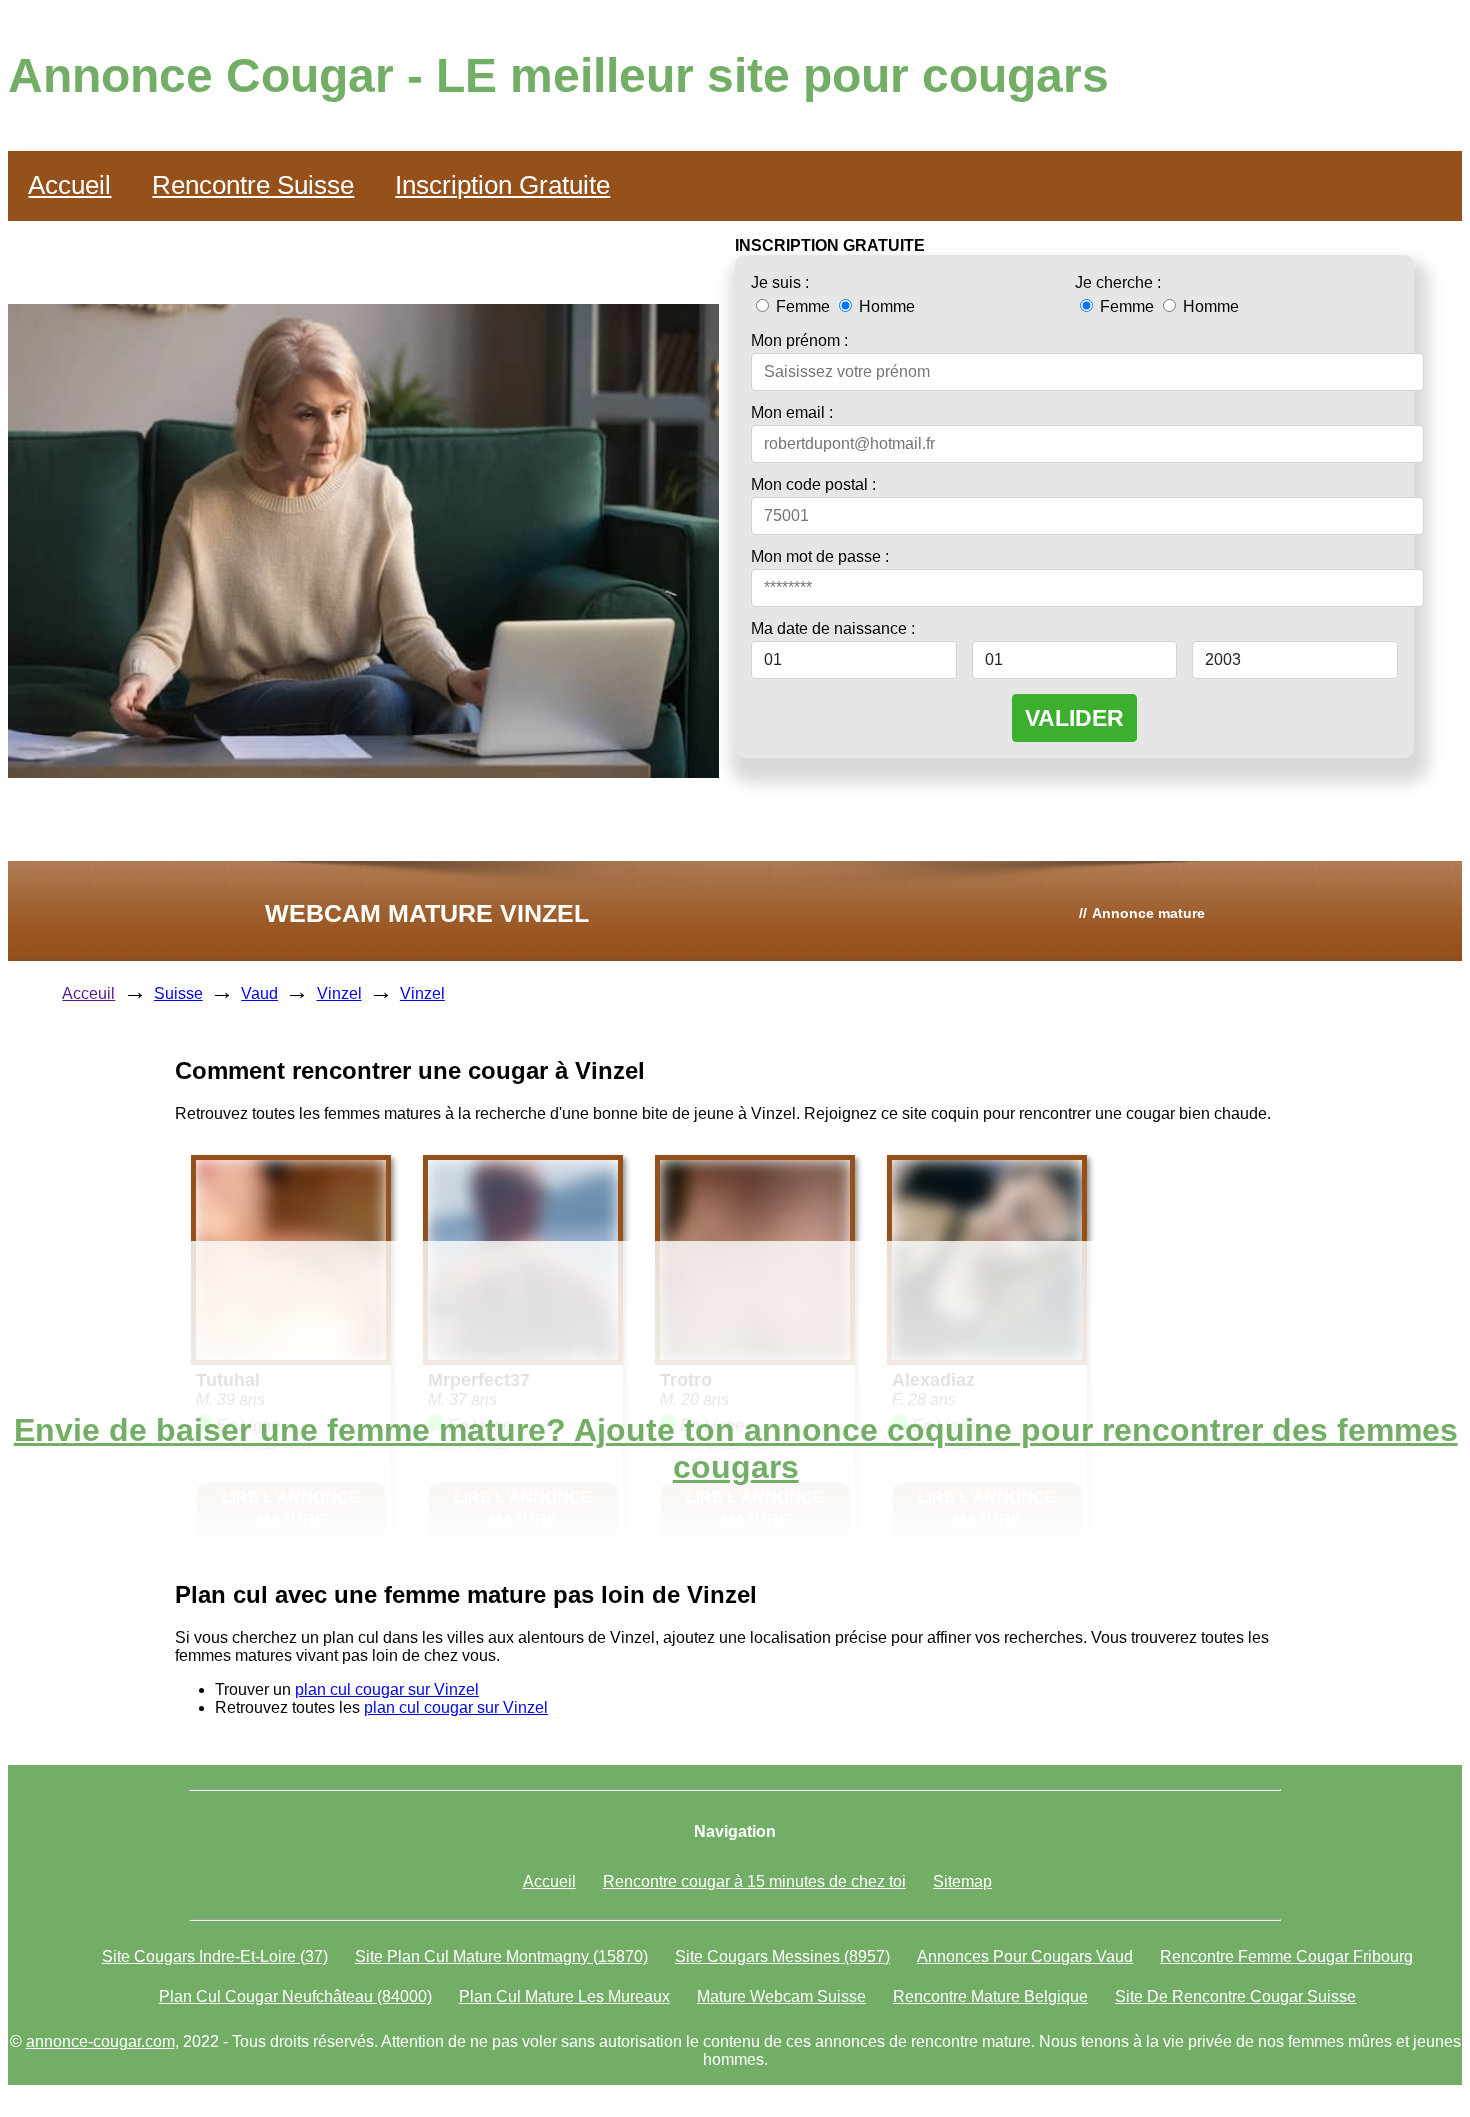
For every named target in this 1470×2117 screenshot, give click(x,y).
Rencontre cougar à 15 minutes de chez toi (754, 1881)
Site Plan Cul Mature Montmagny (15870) (501, 1956)
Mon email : (792, 412)
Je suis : (780, 282)
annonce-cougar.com (100, 2041)
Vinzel (339, 993)
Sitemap (962, 1881)
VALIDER (1074, 718)
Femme (803, 306)
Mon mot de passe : (820, 556)
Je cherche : (1118, 282)
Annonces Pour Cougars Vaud (1025, 1956)
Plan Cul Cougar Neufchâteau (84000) (295, 1996)
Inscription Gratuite (502, 185)
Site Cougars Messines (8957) (782, 1956)
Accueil (69, 185)
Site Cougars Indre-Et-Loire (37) (215, 1956)
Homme (885, 306)
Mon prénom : (799, 340)
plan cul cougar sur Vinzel (387, 1689)
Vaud (259, 993)
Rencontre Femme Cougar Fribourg (1286, 1956)
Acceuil (88, 993)
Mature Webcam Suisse (781, 1996)
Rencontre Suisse (253, 185)
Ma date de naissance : (833, 628)
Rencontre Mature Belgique (990, 1996)
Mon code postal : (813, 484)
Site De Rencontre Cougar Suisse (1235, 1996)
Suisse (178, 993)
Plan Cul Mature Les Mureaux (564, 1996)
